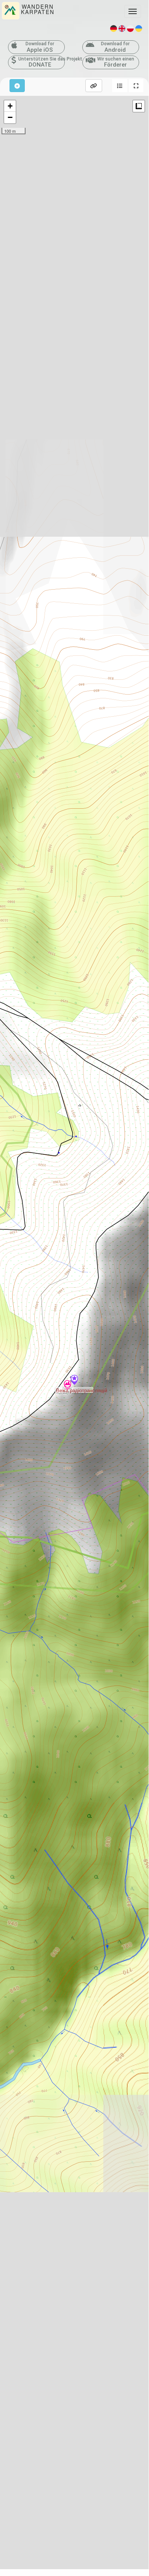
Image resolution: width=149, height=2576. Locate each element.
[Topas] (67, 1386)
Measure (139, 106)
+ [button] (10, 106)
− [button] (10, 117)
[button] (120, 86)
